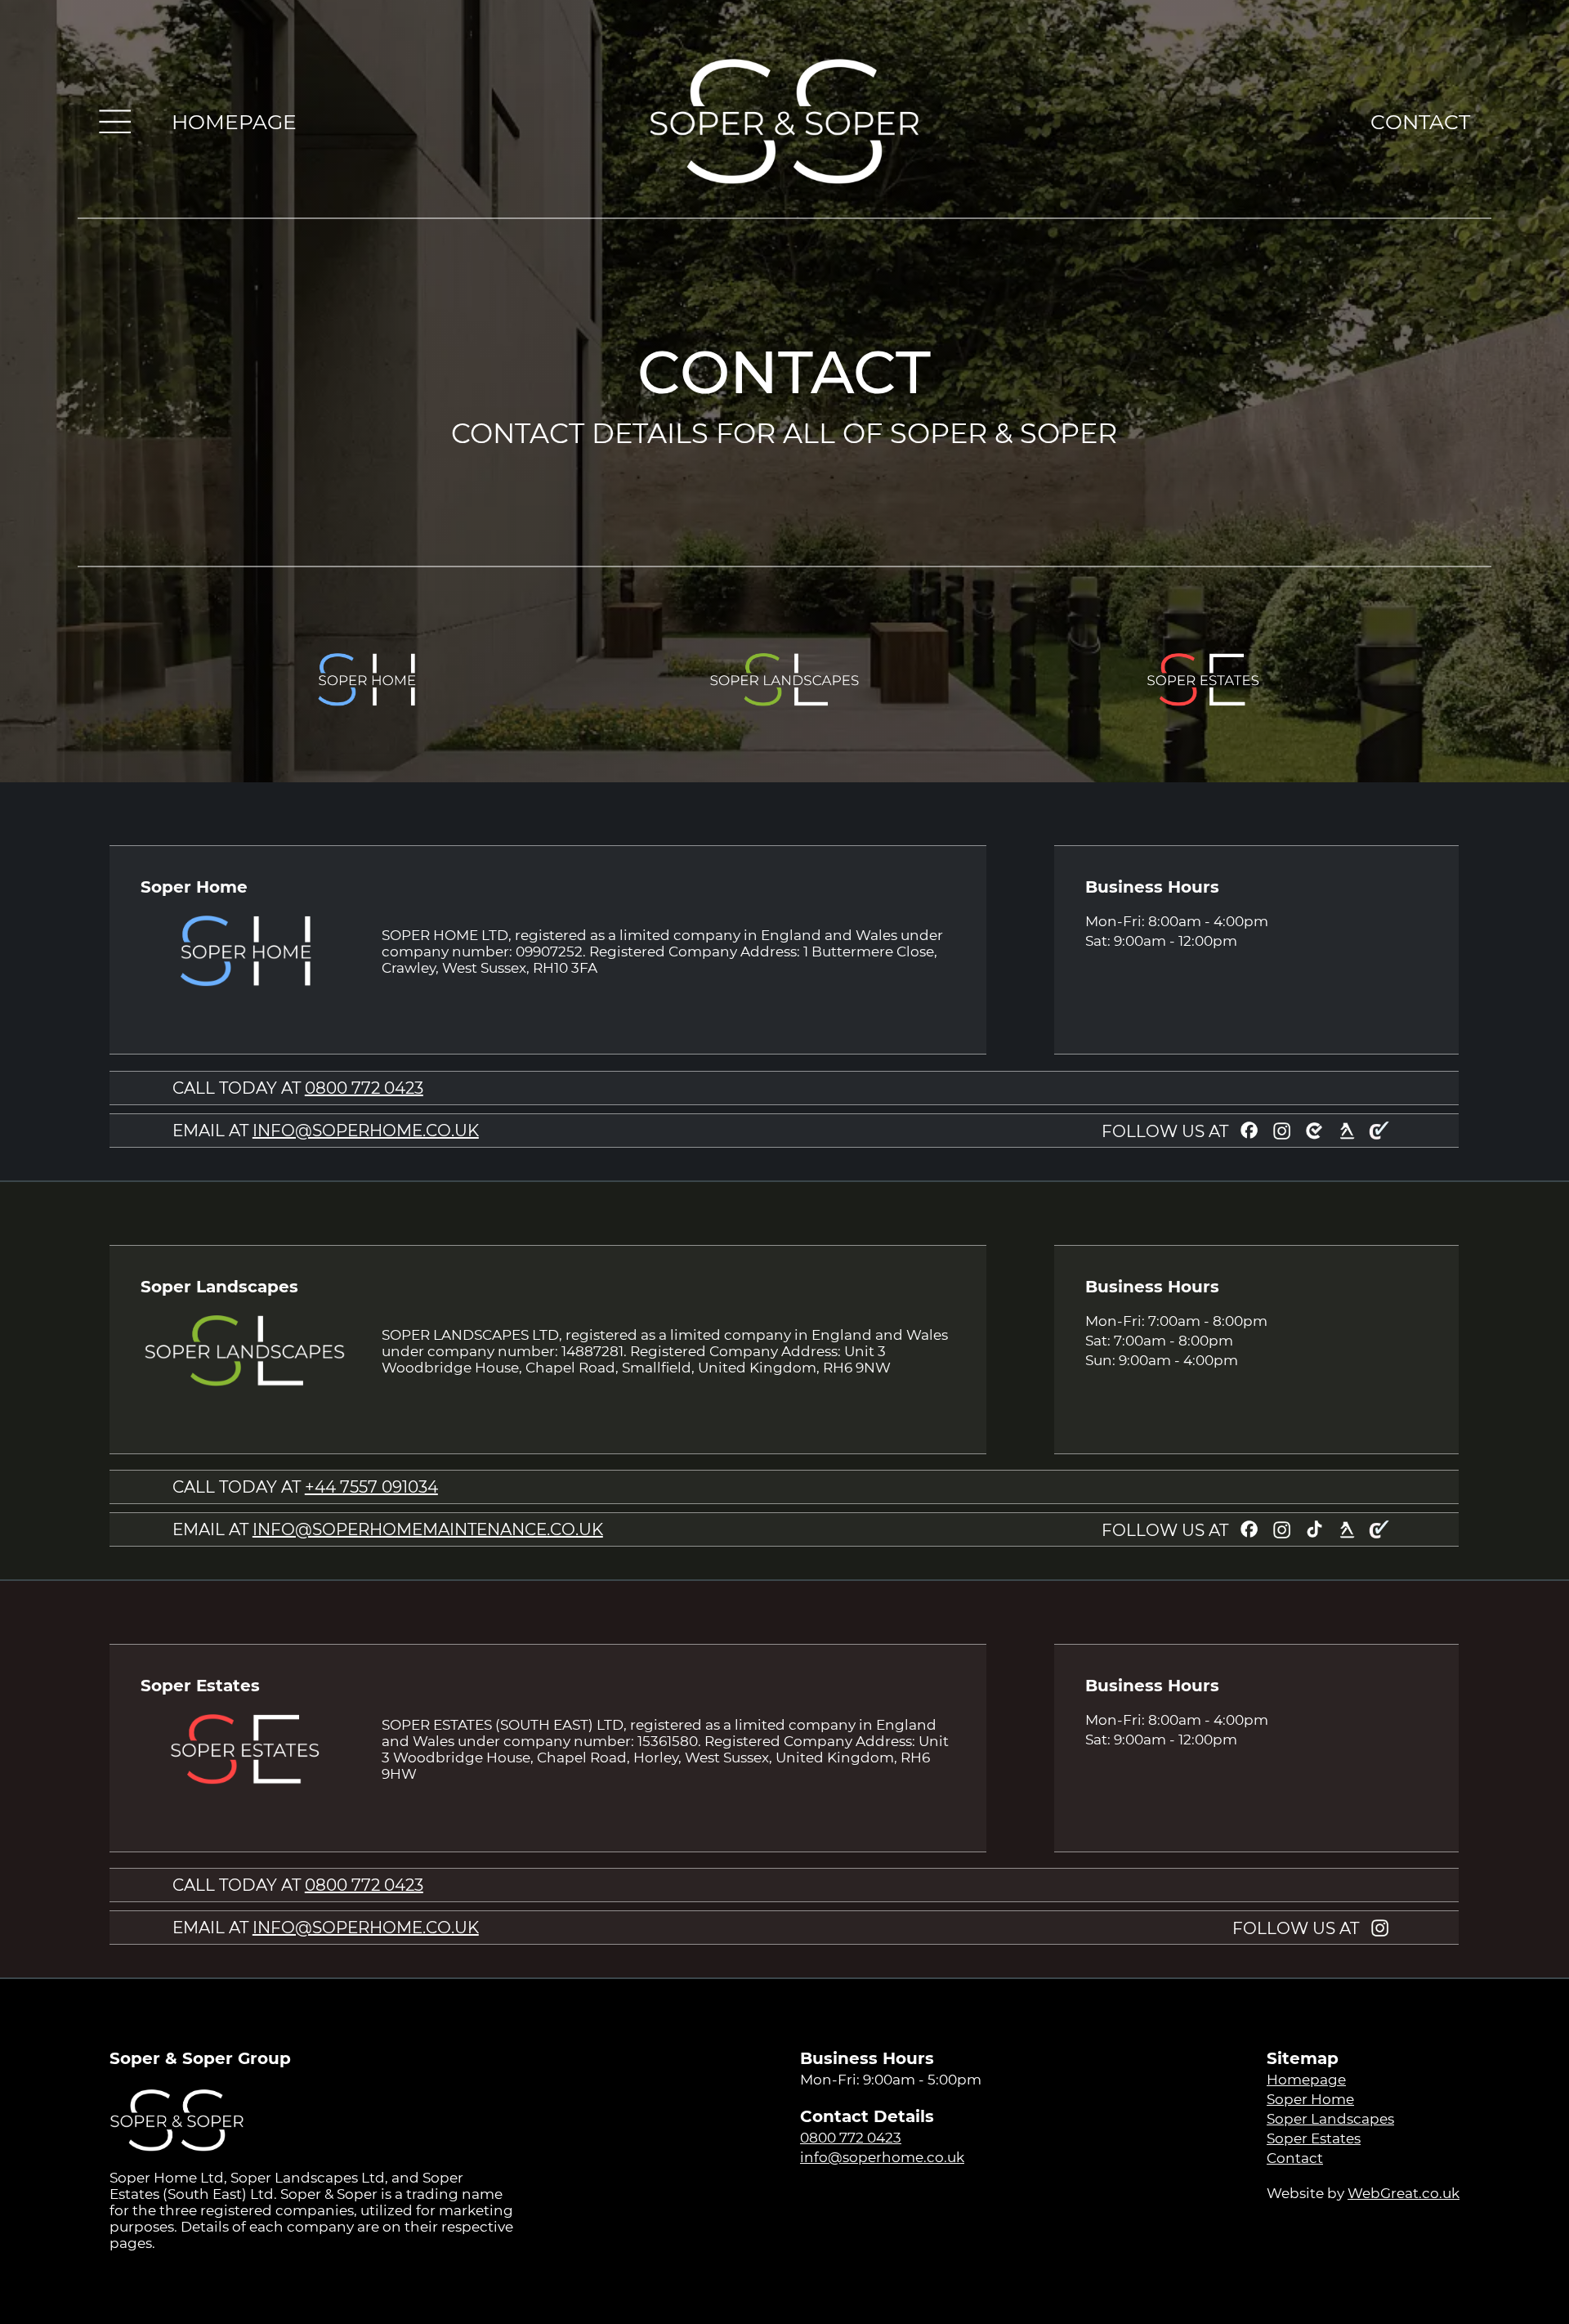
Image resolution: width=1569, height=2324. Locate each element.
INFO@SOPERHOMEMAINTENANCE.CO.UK (428, 1529)
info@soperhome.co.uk (882, 2157)
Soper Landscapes (1330, 2119)
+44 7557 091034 (371, 1487)
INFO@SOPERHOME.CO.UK (366, 1131)
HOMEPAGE (234, 122)
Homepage (1306, 2080)
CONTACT (1420, 122)
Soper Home (1310, 2099)
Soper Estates (1314, 2138)
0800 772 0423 (364, 1088)
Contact (1295, 2158)
